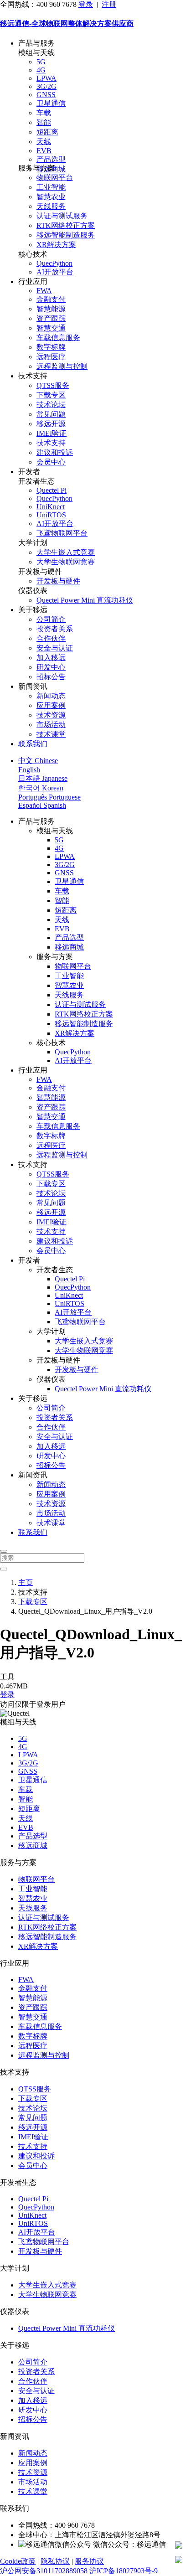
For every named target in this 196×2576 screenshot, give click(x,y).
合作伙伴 (51, 638)
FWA (44, 291)
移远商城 (69, 947)
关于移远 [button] (33, 610)
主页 (26, 1582)
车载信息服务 (58, 338)
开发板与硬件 (58, 581)
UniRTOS (51, 515)
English (29, 770)
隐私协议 (55, 2561)
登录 (86, 4)
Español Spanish (42, 805)
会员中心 (51, 462)
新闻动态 (51, 696)
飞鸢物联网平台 (62, 533)
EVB (44, 151)
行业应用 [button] (33, 281)
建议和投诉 (55, 452)
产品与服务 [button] (36, 43)
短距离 (47, 132)
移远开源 (51, 424)
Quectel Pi (52, 490)
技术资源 (51, 715)
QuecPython (54, 263)
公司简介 (51, 619)
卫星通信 (51, 103)
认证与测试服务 (62, 216)
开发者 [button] (29, 472)
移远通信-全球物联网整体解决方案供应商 (67, 23)
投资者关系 (55, 629)
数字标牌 (51, 347)
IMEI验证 (52, 433)
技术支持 (51, 443)
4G (41, 70)
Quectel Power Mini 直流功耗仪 (85, 600)
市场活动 (51, 725)
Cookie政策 (18, 2561)
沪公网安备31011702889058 (44, 2571)
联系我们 (33, 744)
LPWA (46, 78)
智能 (44, 122)
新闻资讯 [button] (33, 686)
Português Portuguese (49, 797)
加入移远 (51, 658)
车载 (44, 113)
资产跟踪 (51, 318)
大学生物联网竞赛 (66, 562)
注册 (109, 4)
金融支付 (51, 299)
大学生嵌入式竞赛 (66, 552)
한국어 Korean (41, 788)
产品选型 (51, 159)
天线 (44, 142)
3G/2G (46, 86)
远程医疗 (51, 357)
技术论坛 (51, 405)
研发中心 (51, 667)
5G (41, 62)
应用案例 (51, 705)
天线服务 (51, 206)
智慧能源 (51, 309)
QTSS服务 (53, 385)
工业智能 (51, 187)
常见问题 (51, 414)
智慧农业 (51, 197)
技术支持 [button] (33, 376)
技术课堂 (51, 734)
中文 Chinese (38, 761)
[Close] (4, 1551)
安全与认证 (55, 648)
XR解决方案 (56, 245)
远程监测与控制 (62, 366)
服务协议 (89, 2561)
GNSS (46, 95)
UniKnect (51, 507)
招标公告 (51, 677)
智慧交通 (51, 328)
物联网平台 (55, 178)
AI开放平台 (55, 272)
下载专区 (51, 395)
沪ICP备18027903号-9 (124, 2571)
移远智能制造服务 (66, 235)
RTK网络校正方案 (66, 225)
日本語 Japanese (43, 778)
